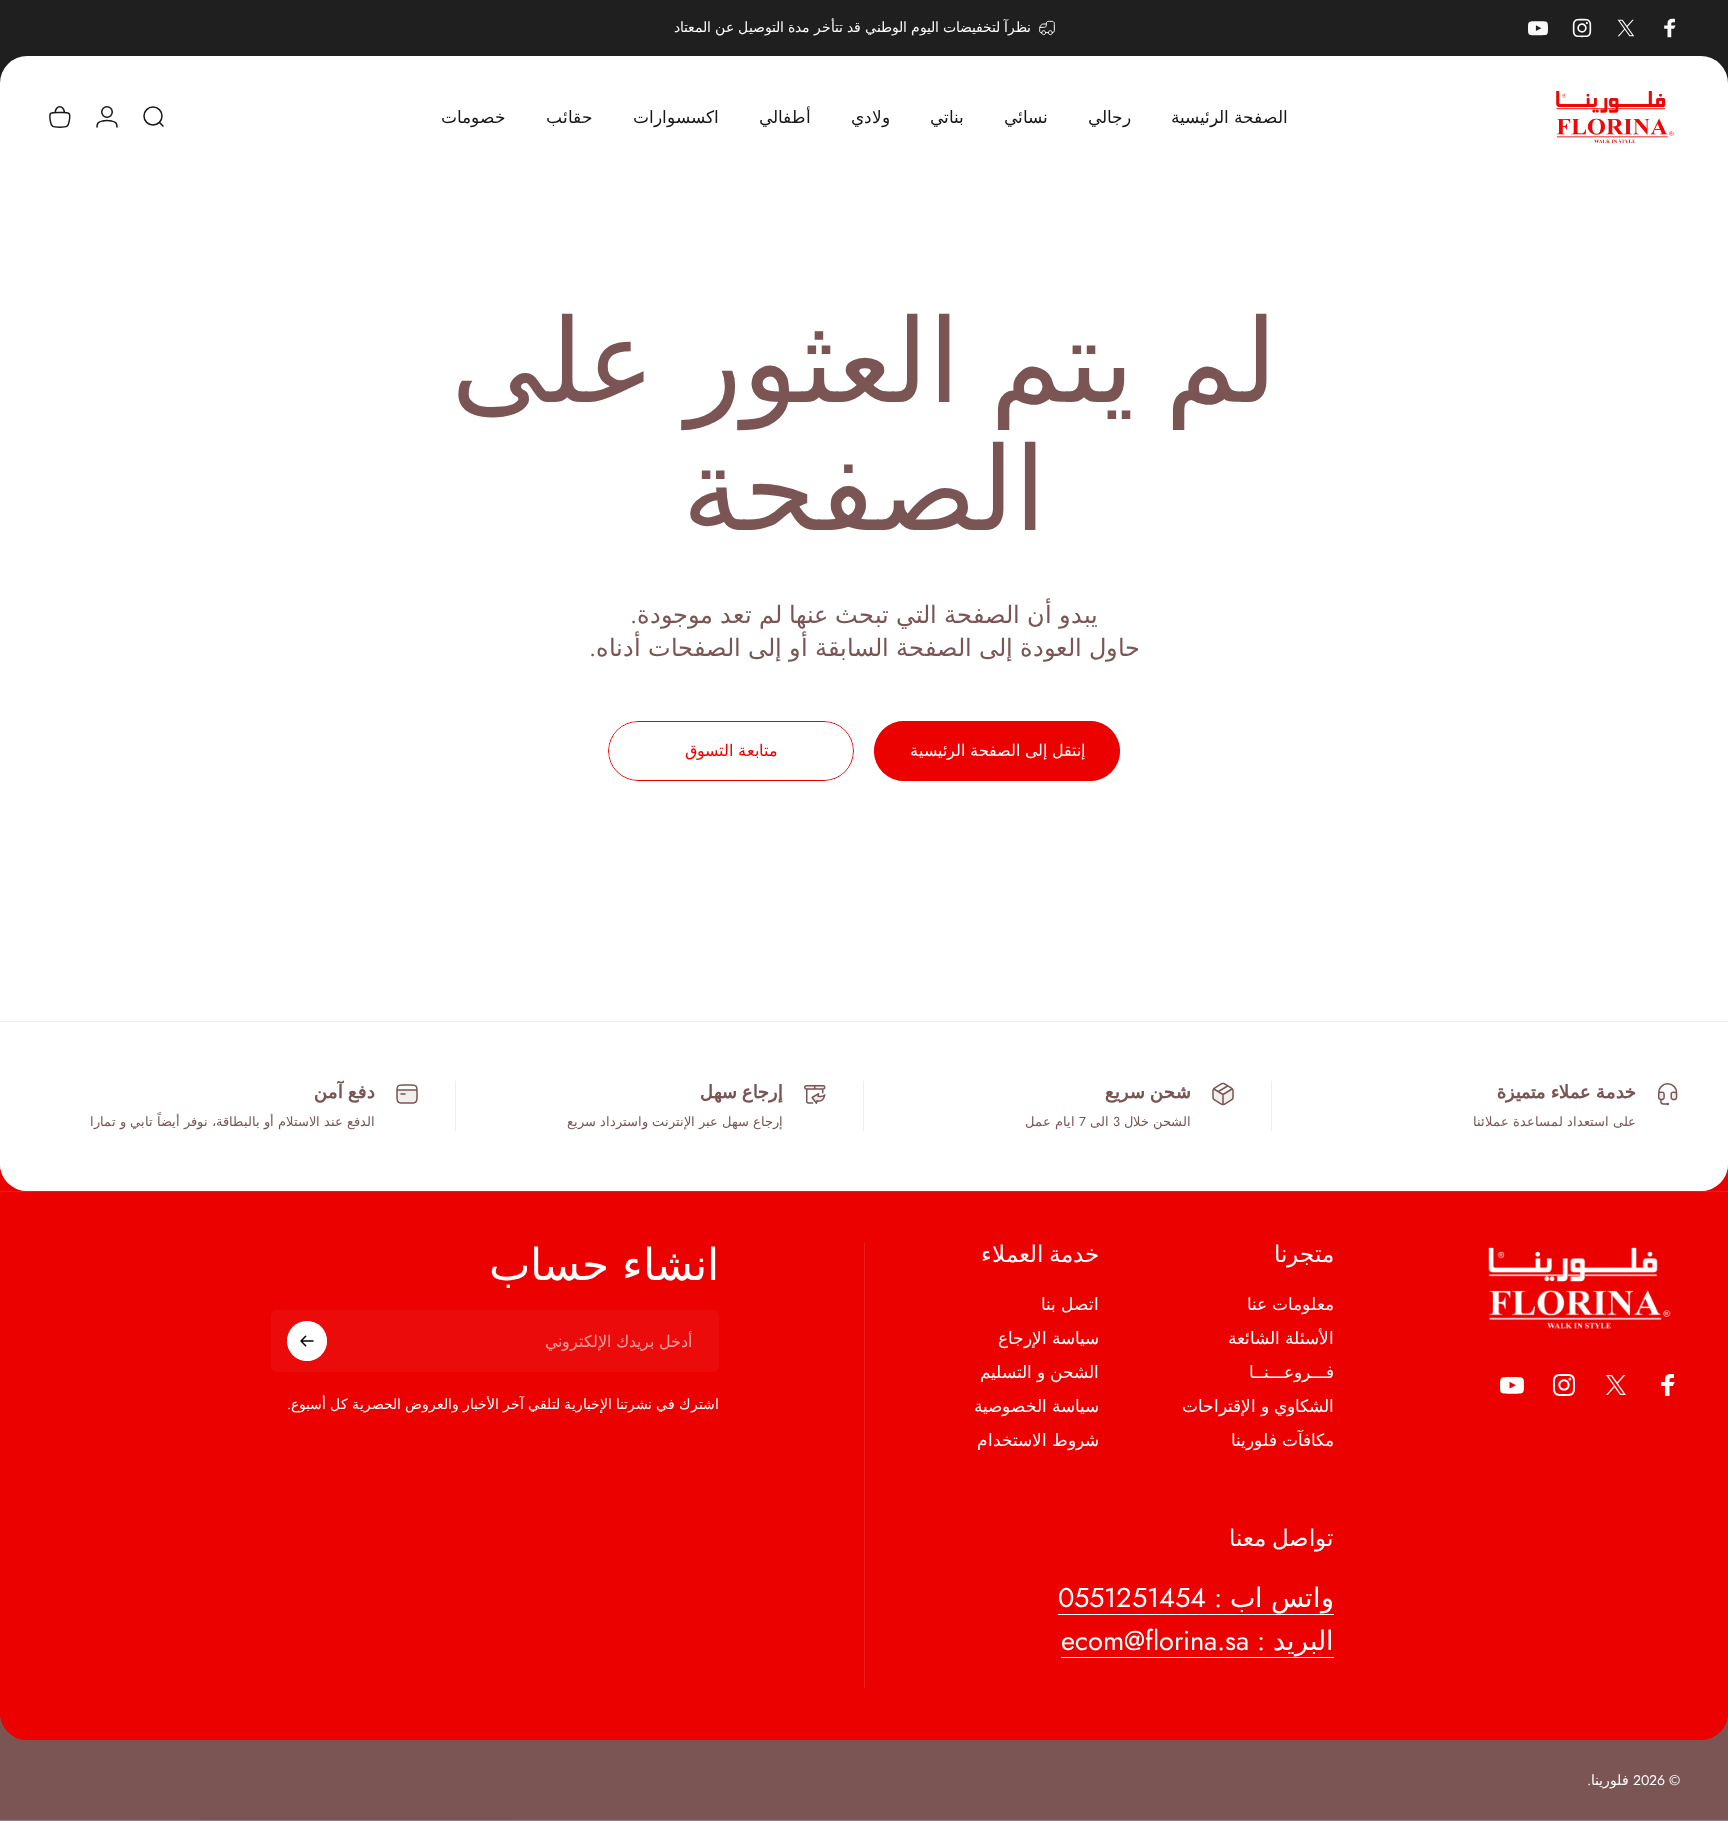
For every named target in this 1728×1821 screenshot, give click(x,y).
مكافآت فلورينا (1282, 1440)
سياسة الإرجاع (1048, 1338)
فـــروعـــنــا (1291, 1372)
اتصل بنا (1070, 1305)
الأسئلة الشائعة (1281, 1338)
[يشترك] (307, 1341)
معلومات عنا (1290, 1305)
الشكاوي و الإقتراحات (1258, 1406)
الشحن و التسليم (1039, 1372)
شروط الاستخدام (1038, 1440)
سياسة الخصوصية (1036, 1406)
